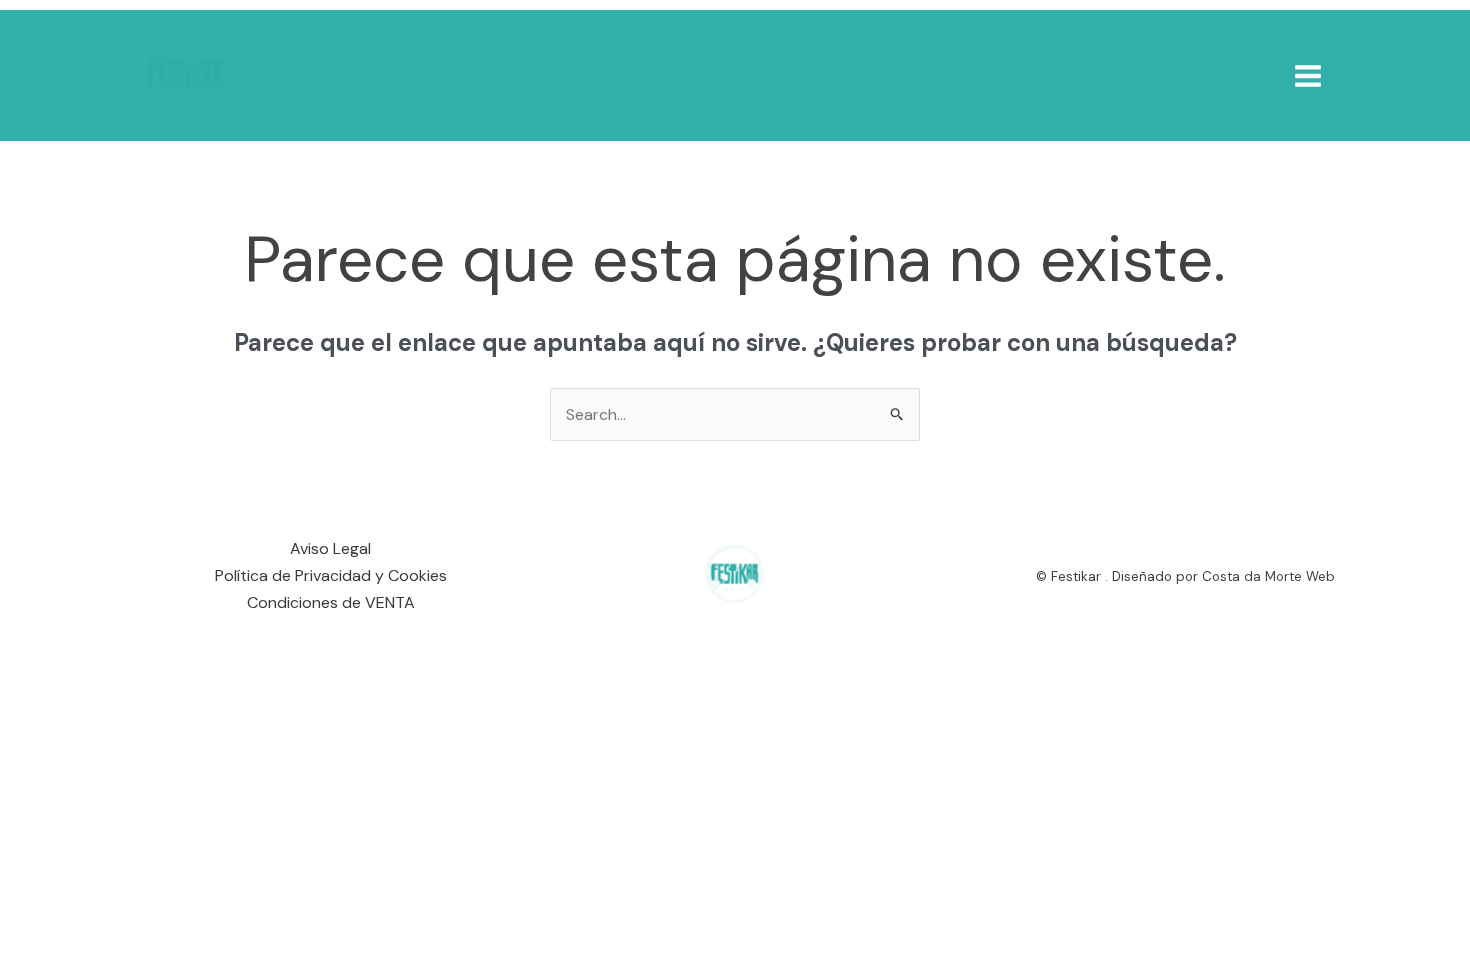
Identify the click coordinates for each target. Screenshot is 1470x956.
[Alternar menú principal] (1308, 75)
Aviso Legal (330, 548)
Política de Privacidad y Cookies (331, 575)
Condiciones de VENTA (331, 602)
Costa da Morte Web (1268, 576)
